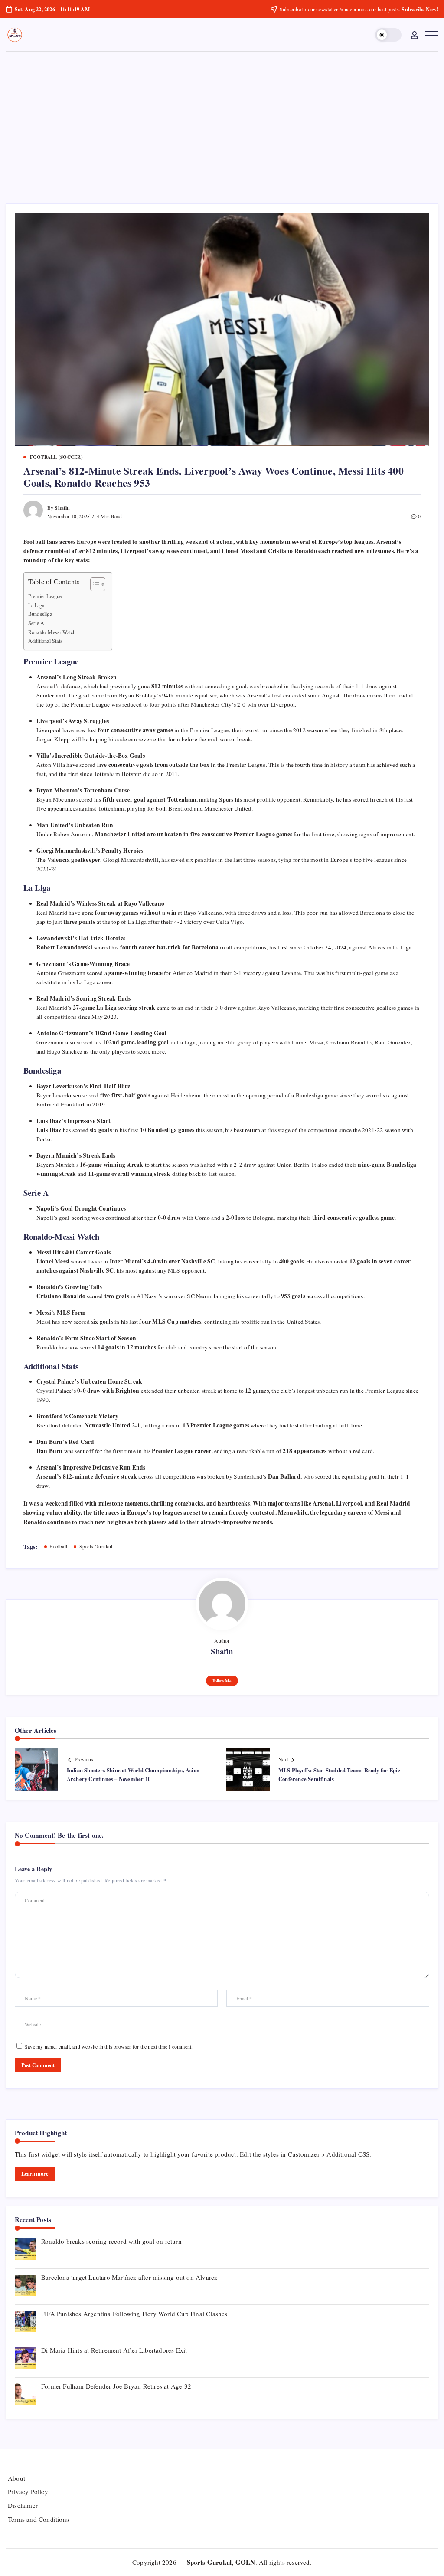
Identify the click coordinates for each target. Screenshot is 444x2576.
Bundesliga (40, 614)
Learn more (35, 2173)
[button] (388, 35)
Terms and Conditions (38, 2519)
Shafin (62, 508)
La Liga (36, 605)
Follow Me (222, 1681)
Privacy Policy (28, 2491)
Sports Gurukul (96, 1546)
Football (58, 1546)
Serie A (36, 623)
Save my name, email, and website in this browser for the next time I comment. (109, 2046)
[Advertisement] (222, 117)
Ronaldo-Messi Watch (52, 632)
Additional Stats (45, 641)
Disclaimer (23, 2505)
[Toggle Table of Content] (93, 584)
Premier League (45, 596)
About (16, 2478)
